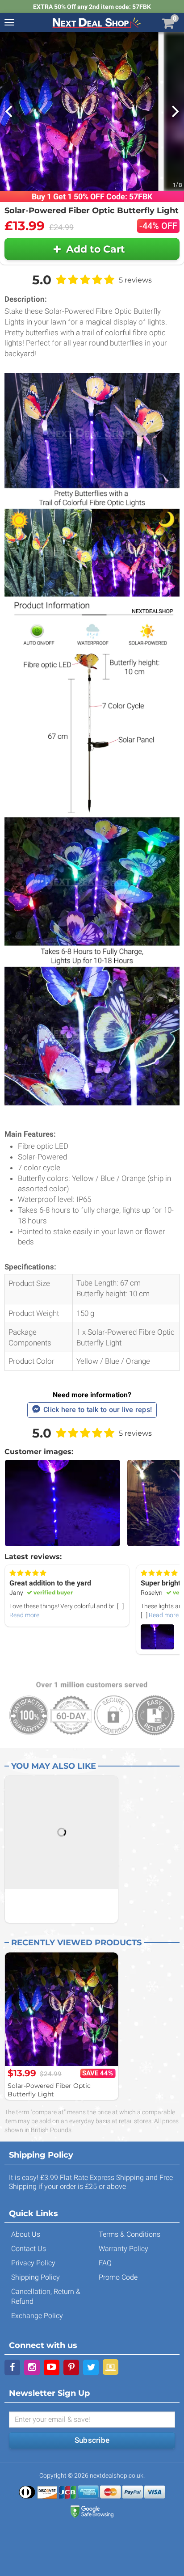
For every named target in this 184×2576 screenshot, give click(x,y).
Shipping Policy (36, 2277)
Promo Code (118, 2277)
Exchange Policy (37, 2316)
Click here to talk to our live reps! (98, 1410)
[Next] (174, 111)
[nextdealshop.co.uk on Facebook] (12, 2367)
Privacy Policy (33, 2263)
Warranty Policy (123, 2249)
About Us (26, 2234)
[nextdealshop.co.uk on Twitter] (91, 2367)
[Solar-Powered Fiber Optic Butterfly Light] (61, 2009)
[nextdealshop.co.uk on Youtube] (52, 2367)
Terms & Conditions (130, 2234)
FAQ (105, 2263)
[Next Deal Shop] (96, 22)
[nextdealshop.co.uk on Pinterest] (71, 2367)
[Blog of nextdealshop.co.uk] (111, 2367)
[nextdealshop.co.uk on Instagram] (32, 2367)
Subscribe (92, 2440)
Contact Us (29, 2249)
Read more (24, 1615)
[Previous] (10, 111)
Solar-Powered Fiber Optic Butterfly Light (49, 2090)
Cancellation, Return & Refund (46, 2296)
